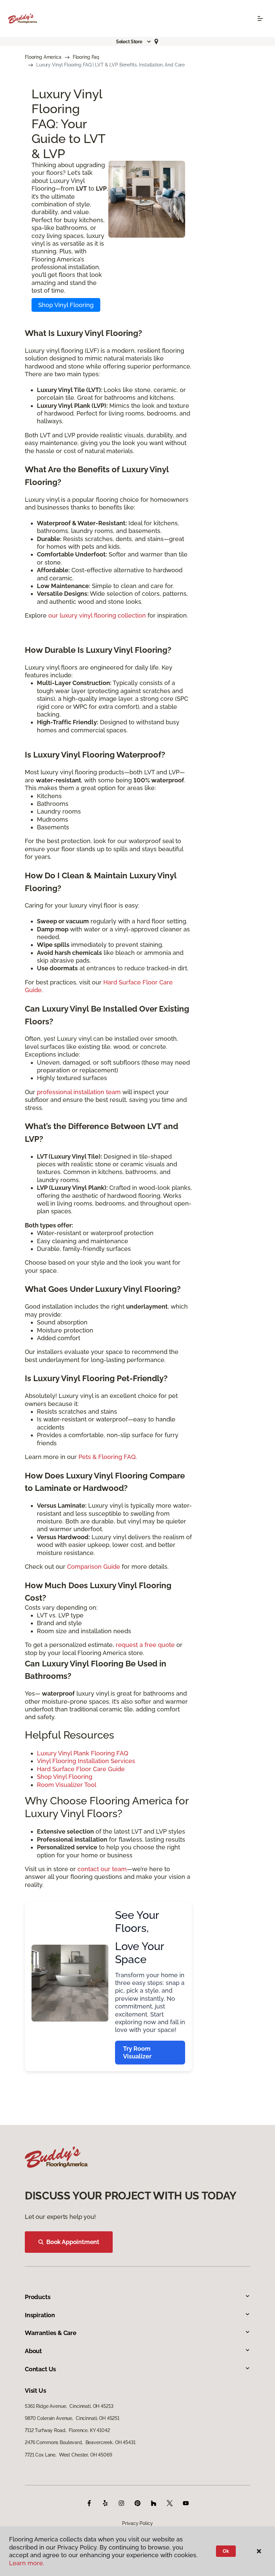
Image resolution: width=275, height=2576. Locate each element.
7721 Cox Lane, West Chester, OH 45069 (68, 2455)
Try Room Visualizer (137, 2052)
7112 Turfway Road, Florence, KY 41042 (67, 2430)
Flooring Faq (86, 57)
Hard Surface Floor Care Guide (81, 1769)
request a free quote (145, 1645)
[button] (134, 42)
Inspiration (40, 2315)
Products (38, 2297)
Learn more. (27, 2563)
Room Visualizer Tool (67, 1785)
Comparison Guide (94, 1567)
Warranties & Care (51, 2333)
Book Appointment (73, 2242)
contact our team (102, 1869)
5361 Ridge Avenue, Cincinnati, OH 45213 (69, 2406)
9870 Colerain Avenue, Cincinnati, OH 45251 (72, 2418)
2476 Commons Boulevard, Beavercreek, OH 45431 (80, 2442)
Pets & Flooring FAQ (107, 1457)
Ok (226, 2551)
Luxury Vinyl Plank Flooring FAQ (82, 1753)
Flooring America (43, 57)
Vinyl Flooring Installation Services (86, 1761)
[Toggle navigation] (260, 18)
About (33, 2351)
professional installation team (79, 1092)
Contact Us (40, 2369)
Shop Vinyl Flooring (66, 305)
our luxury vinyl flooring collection (97, 615)
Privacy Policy (137, 2523)
